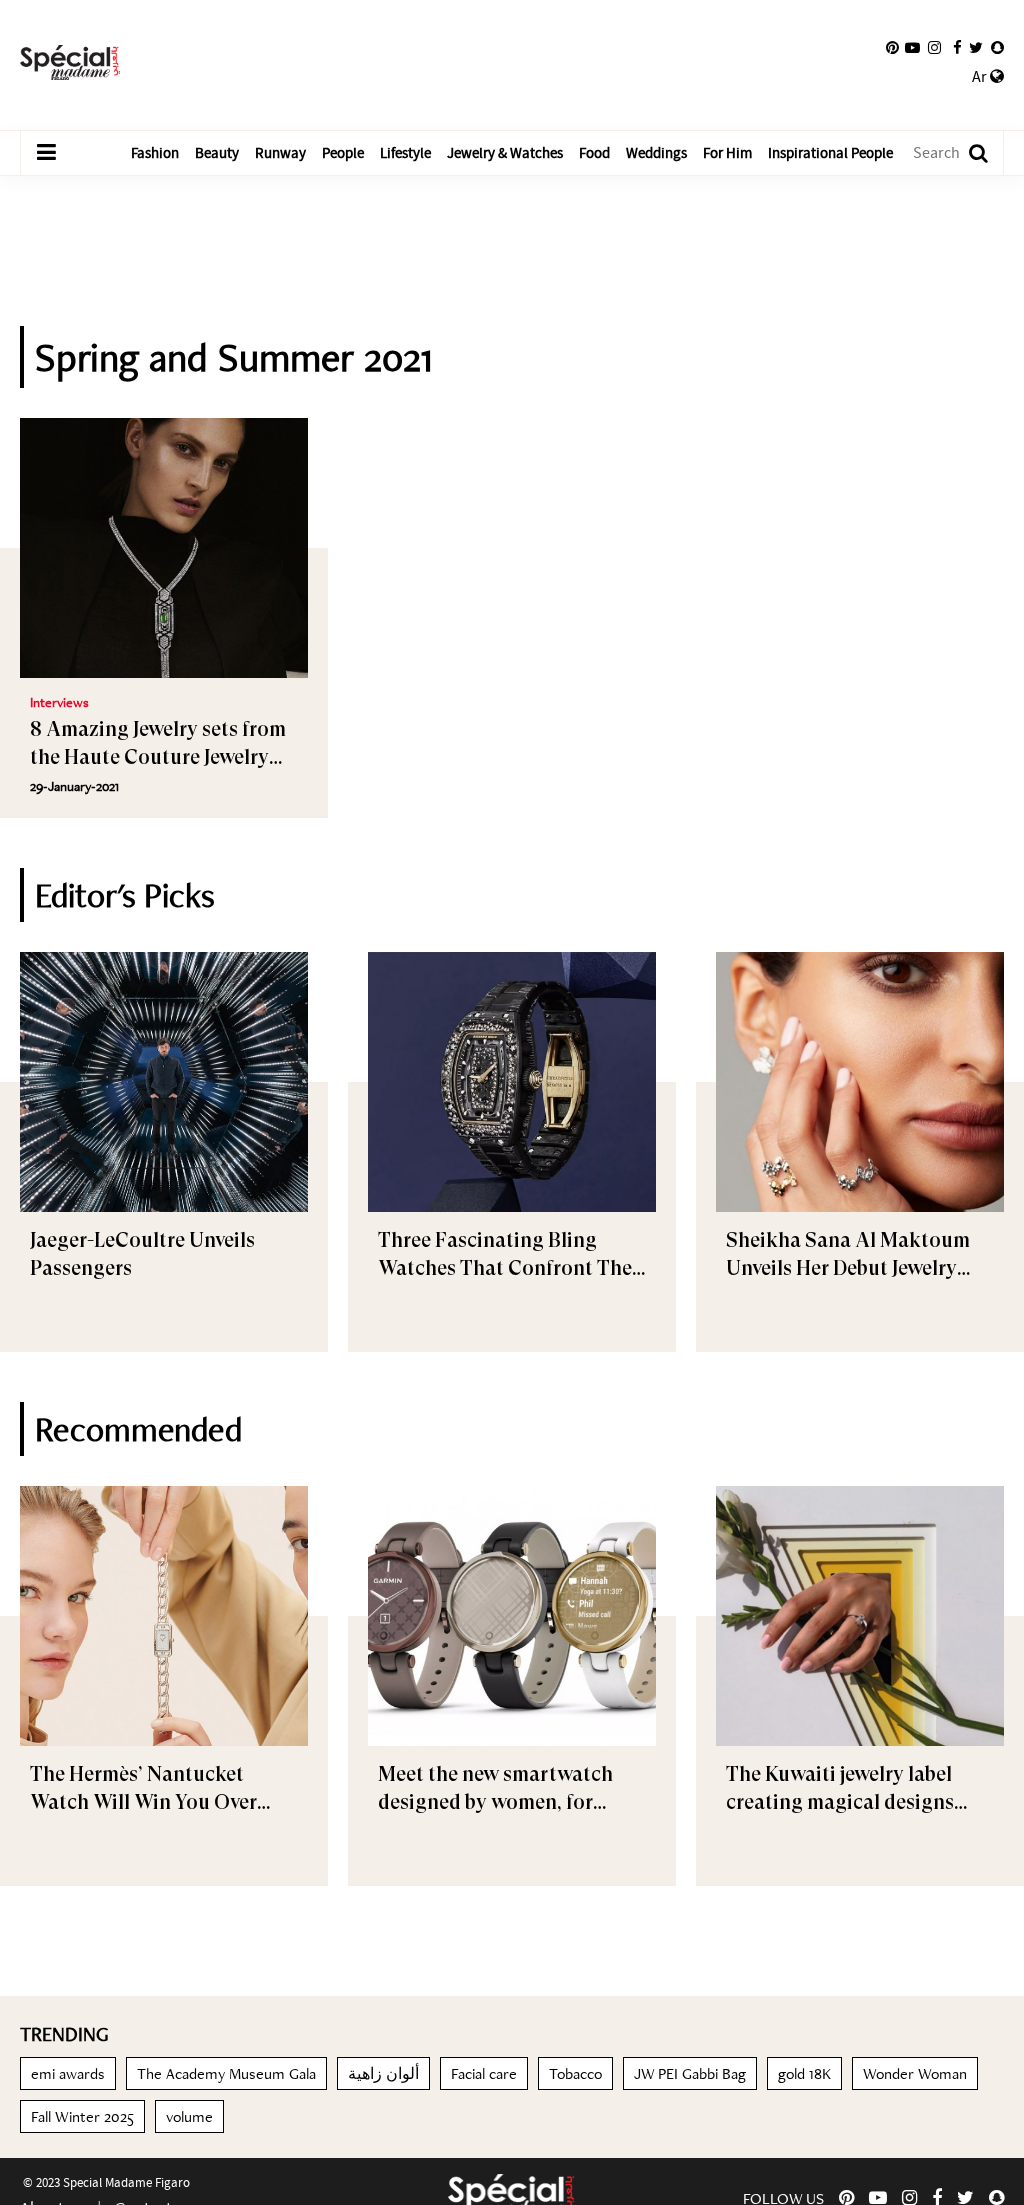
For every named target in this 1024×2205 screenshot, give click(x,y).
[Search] (968, 153)
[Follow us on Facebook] (957, 48)
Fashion (155, 153)
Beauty (217, 153)
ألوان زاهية (383, 2073)
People (343, 153)
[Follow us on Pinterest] (892, 48)
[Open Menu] (46, 153)
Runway (280, 153)
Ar (981, 77)
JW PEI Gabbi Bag (690, 2073)
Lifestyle (405, 153)
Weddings (656, 153)
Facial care (484, 2073)
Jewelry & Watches (505, 153)
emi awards (68, 2073)
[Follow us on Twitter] (976, 48)
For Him (727, 153)
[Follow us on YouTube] (912, 48)
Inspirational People (830, 153)
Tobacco (575, 2073)
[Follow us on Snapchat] (997, 48)
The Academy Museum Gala (226, 2073)
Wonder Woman (915, 2073)
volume (189, 2116)
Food (594, 153)
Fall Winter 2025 (82, 2116)
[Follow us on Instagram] (934, 48)
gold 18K (804, 2073)
